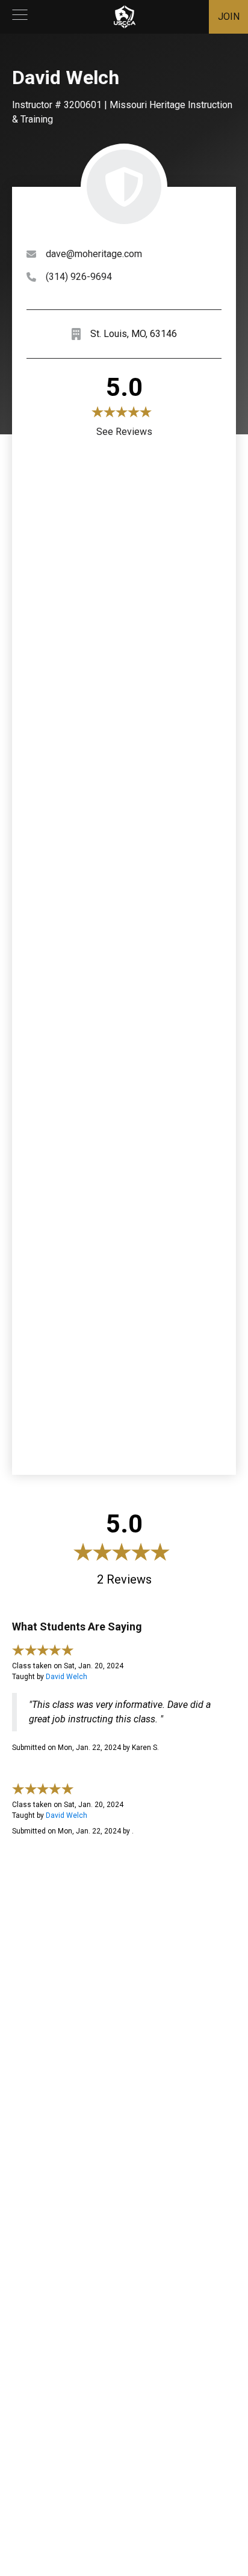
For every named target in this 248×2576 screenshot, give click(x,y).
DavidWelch (67, 1677)
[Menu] (20, 17)
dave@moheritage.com (94, 254)
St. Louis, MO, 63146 (134, 334)
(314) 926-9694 (79, 277)
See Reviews (124, 432)
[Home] (125, 17)
